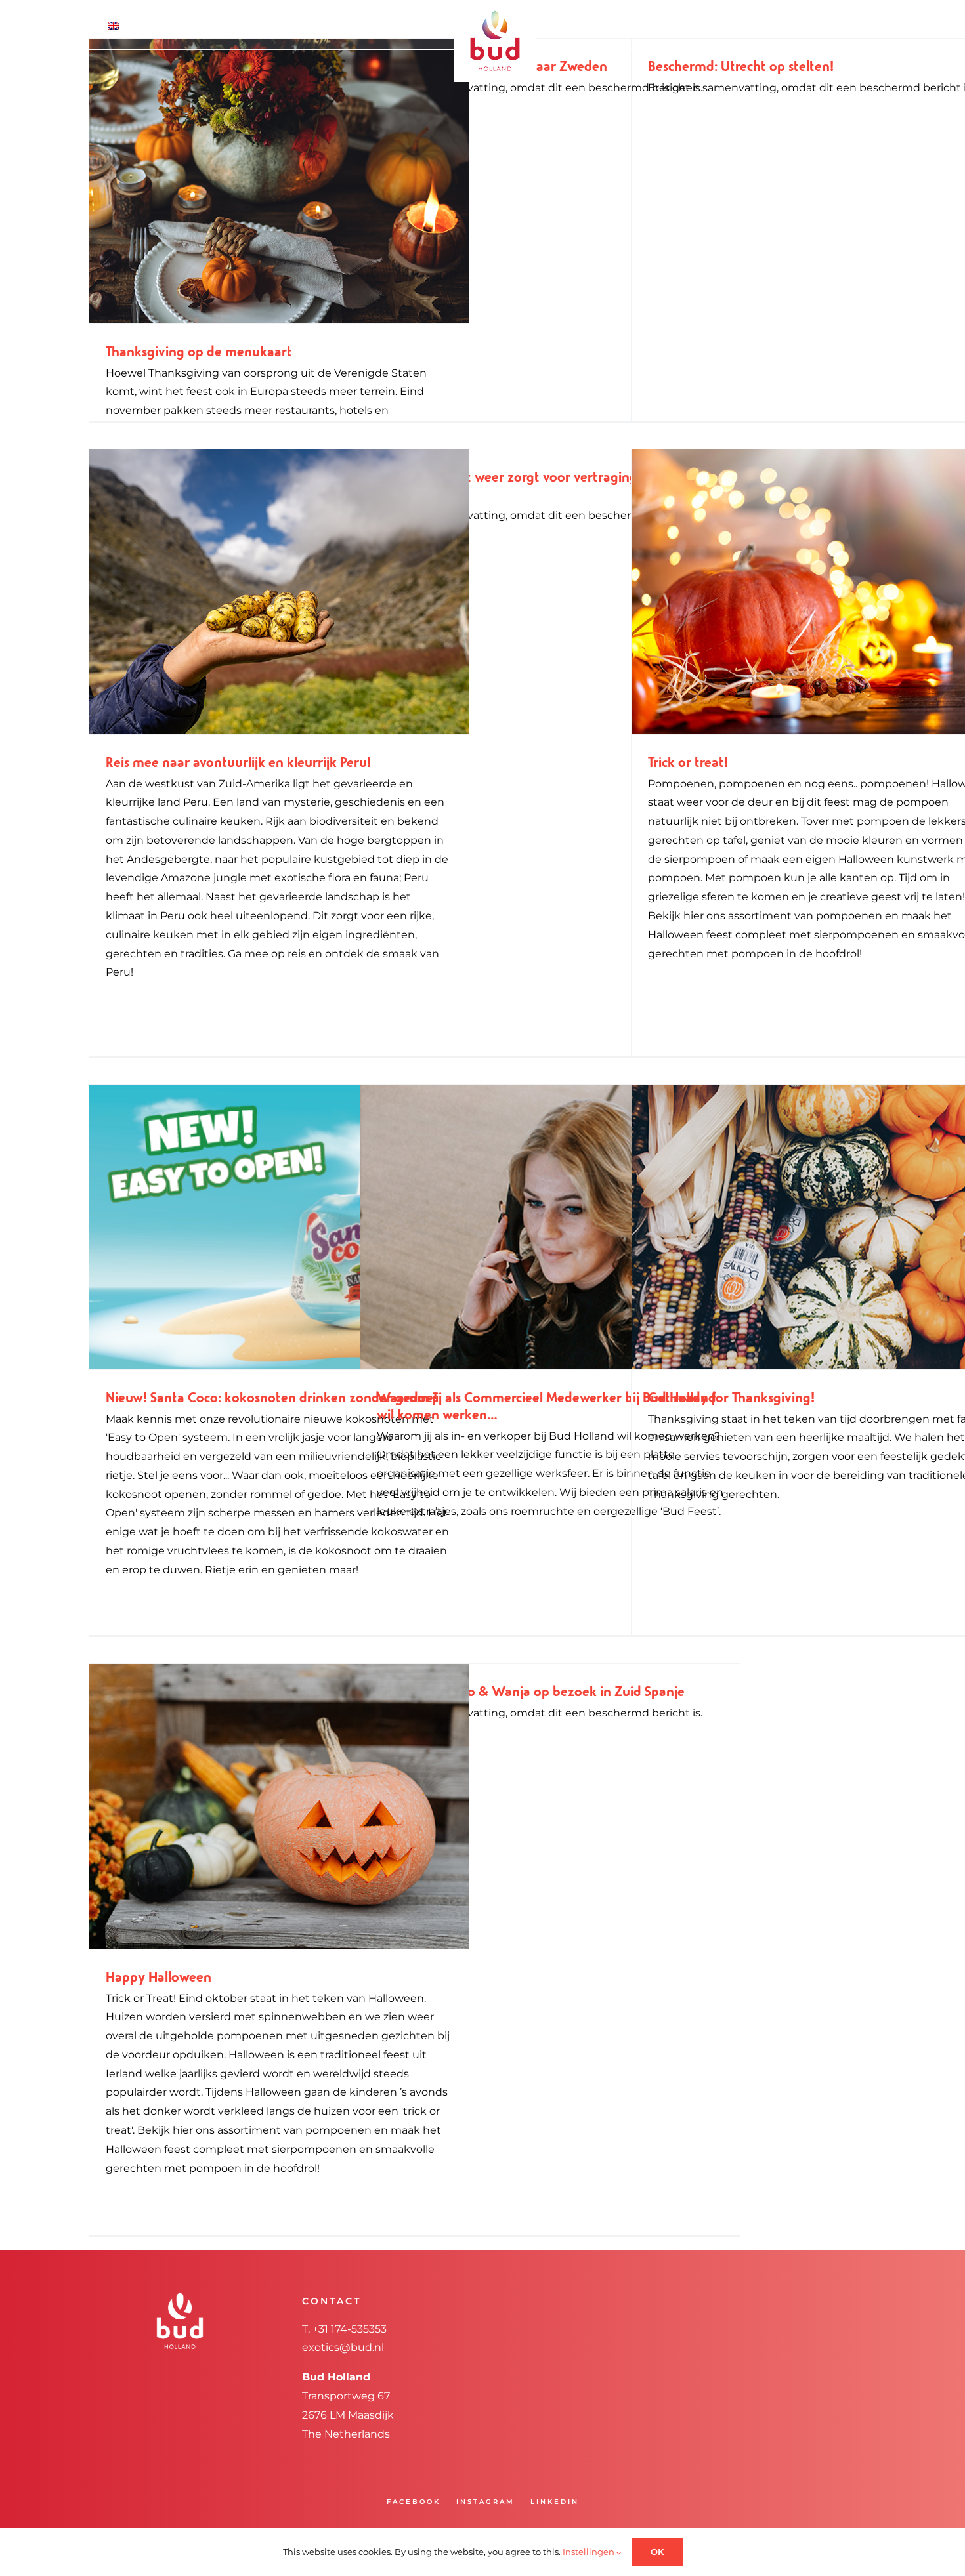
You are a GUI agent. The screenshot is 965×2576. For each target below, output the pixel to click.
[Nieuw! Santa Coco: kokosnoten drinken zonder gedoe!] (279, 1227)
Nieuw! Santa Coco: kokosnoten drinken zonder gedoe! (271, 1398)
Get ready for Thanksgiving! (731, 1398)
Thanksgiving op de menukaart (199, 352)
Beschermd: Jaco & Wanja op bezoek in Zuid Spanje (531, 1692)
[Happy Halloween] (279, 1806)
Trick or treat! (688, 763)
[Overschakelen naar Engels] (150, 25)
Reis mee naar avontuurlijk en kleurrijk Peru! (238, 763)
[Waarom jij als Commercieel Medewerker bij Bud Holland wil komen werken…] (550, 1227)
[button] (824, 25)
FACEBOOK (414, 2502)
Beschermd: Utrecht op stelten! (741, 67)
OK (657, 2552)
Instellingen (590, 2552)
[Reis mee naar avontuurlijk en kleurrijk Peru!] (279, 592)
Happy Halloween (159, 1978)
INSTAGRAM (485, 2502)
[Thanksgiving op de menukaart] (279, 181)
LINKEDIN (555, 2502)
